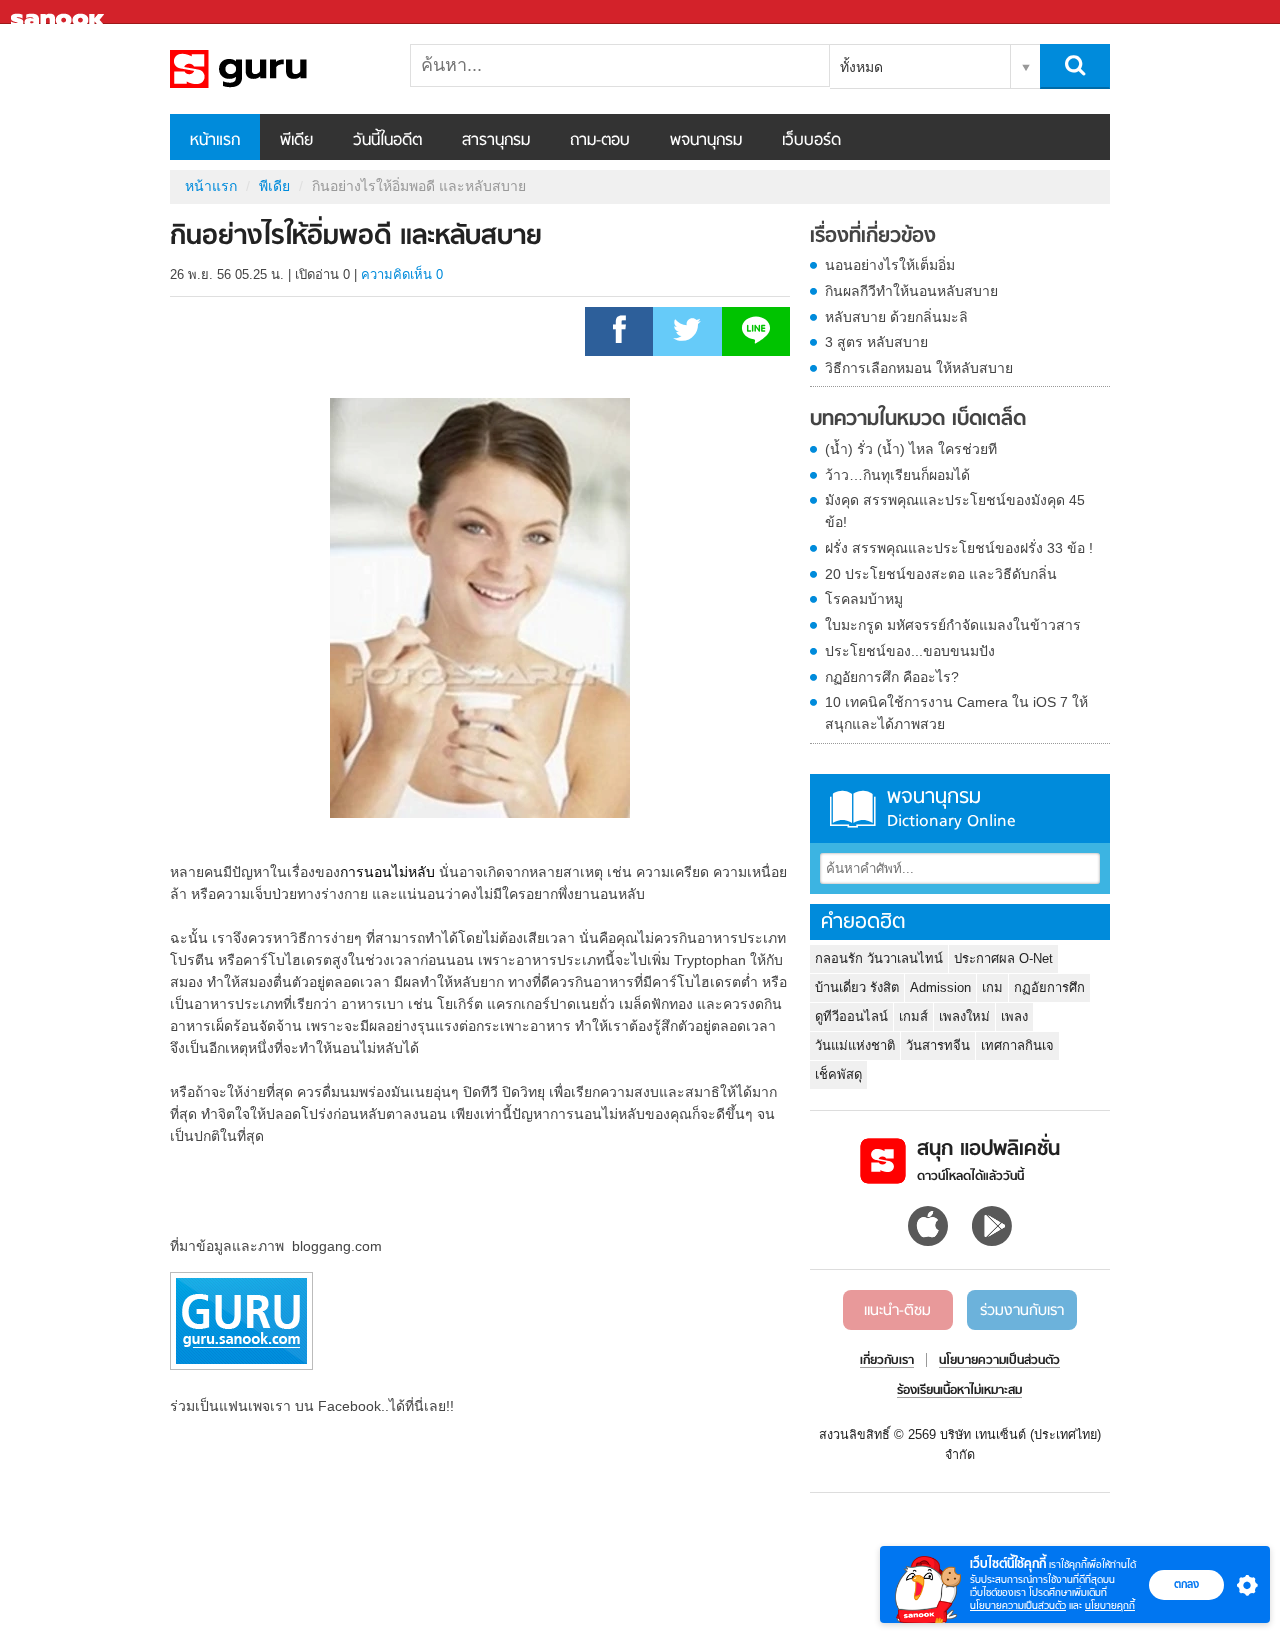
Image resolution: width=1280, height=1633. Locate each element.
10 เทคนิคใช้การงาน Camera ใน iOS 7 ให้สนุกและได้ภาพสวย (956, 713)
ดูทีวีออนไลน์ (851, 1016)
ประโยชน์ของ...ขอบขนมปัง (910, 651)
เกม (992, 987)
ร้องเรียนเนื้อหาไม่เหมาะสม (959, 1391)
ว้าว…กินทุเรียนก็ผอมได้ (897, 475)
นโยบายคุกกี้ (1110, 1605)
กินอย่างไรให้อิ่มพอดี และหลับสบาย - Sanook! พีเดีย (275, 69)
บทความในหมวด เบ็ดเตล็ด (918, 420)
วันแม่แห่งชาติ (855, 1045)
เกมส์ (913, 1016)
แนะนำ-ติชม (897, 1311)
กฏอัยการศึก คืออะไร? (892, 677)
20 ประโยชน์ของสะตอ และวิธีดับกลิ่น (941, 574)
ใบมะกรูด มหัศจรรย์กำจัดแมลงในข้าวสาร (953, 625)
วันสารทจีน (938, 1045)
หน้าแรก (215, 141)
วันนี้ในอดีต (387, 141)
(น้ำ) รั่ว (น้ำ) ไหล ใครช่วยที (911, 449)
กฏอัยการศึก (1049, 987)
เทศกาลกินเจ (1017, 1045)
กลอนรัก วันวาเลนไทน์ (879, 958)
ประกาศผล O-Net (1003, 958)
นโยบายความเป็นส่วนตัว (1018, 1605)
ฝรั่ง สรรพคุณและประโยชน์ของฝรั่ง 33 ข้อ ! (959, 548)
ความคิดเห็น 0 (402, 274)
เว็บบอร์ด (811, 141)
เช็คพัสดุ (838, 1074)
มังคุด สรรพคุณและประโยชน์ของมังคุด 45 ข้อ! (955, 511)
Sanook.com (60, 12)
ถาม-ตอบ (600, 141)
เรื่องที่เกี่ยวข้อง (873, 237)
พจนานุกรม (706, 141)
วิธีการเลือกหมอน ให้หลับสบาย (919, 368)
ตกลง (1186, 1584)
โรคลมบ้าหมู (864, 599)
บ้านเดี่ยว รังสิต (857, 987)
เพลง (1014, 1016)
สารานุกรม (496, 141)
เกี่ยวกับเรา (887, 1361)
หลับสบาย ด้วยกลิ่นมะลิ (896, 317)
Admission (940, 987)
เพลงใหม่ (964, 1016)
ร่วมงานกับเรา (1022, 1311)
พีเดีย (296, 141)
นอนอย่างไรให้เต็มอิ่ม (890, 265)
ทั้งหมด (861, 67)
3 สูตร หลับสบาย (876, 342)
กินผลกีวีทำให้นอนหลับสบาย (911, 291)
